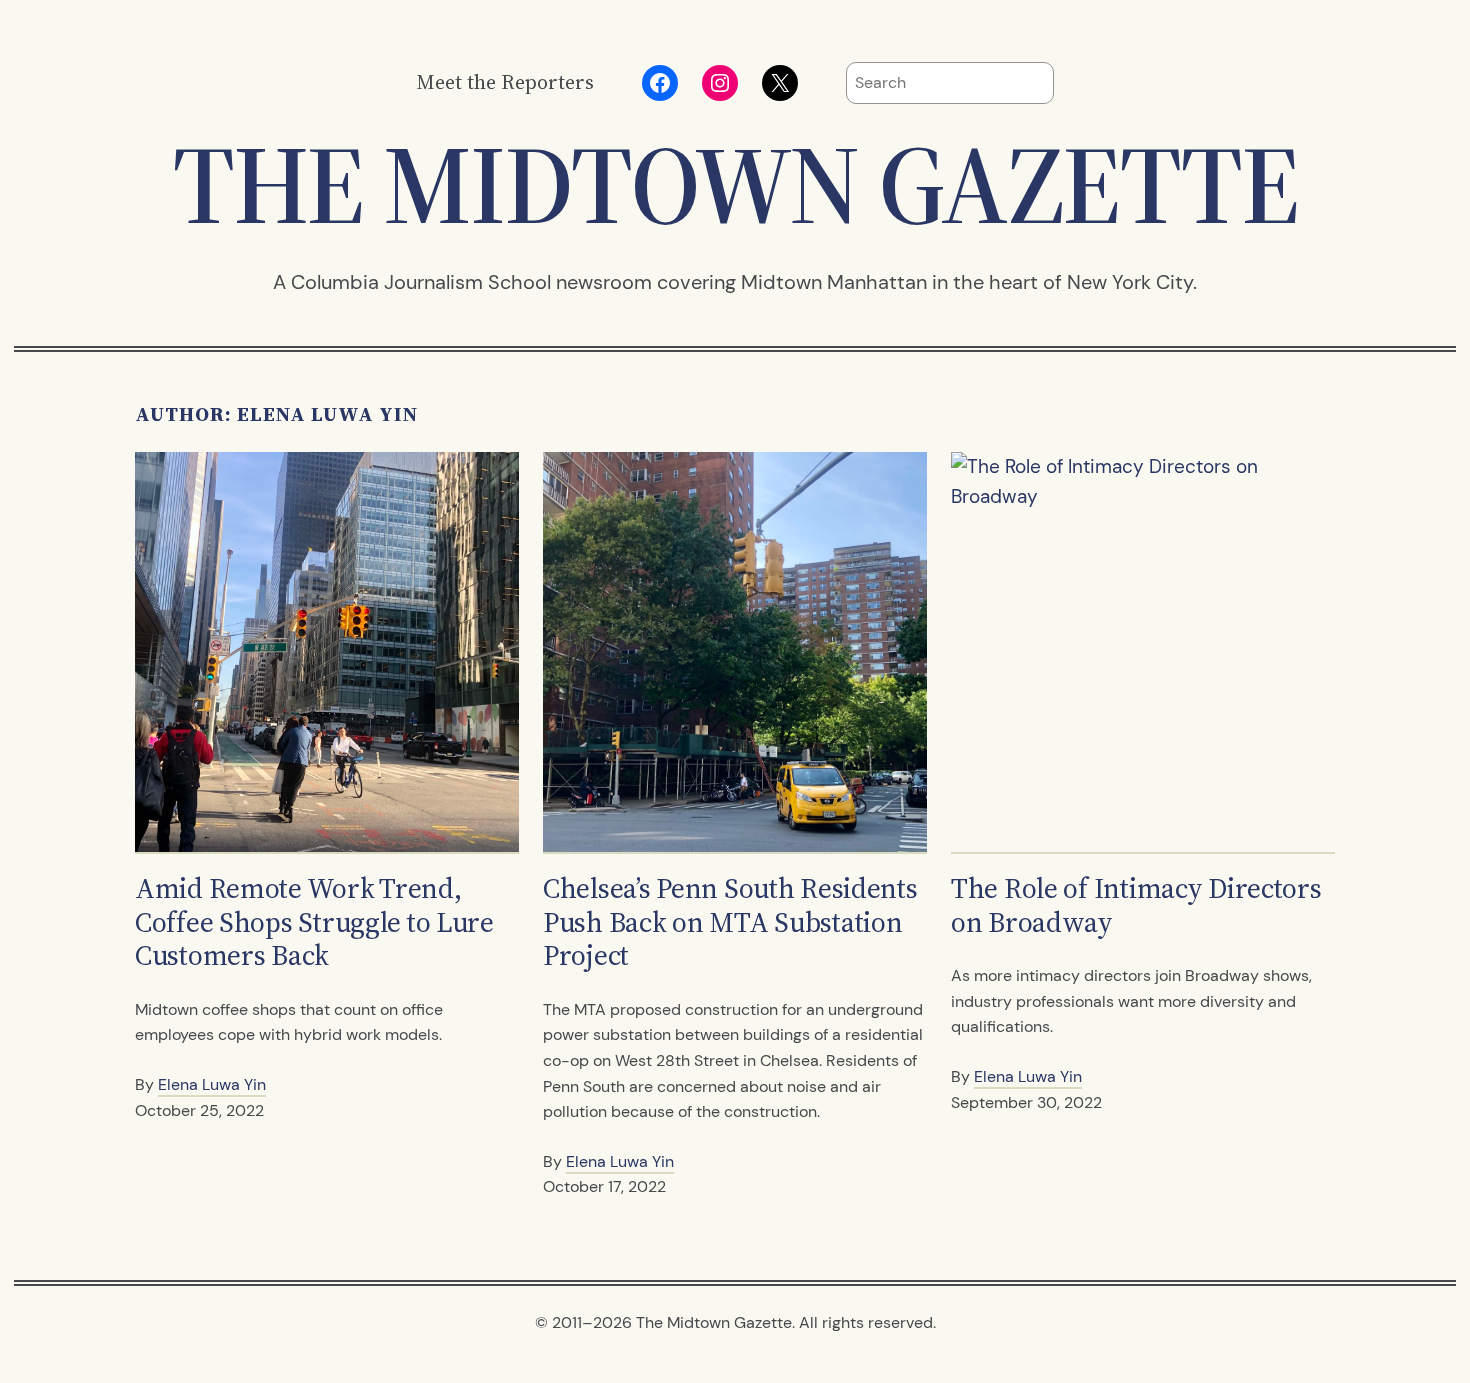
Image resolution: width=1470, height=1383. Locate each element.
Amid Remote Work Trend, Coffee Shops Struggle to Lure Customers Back (314, 922)
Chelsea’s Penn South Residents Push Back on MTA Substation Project (730, 922)
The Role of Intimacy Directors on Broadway (1136, 905)
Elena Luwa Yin (212, 1084)
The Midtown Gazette (735, 184)
